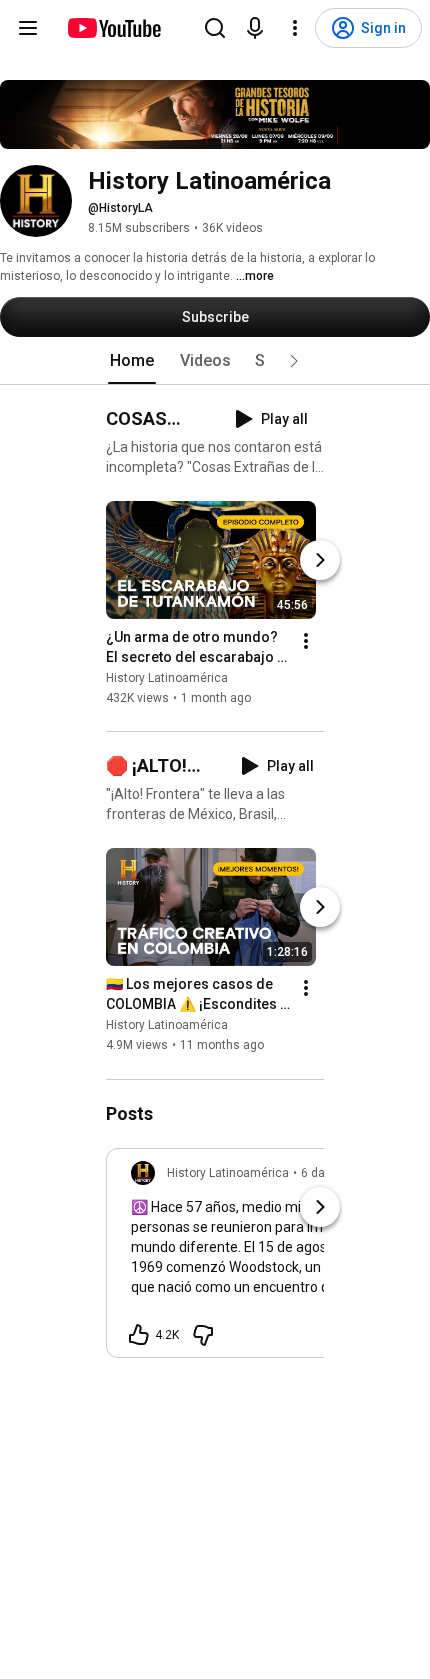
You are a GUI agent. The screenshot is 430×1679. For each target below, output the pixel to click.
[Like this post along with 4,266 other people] (139, 1335)
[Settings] (295, 28)
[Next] (320, 560)
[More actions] (306, 641)
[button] (294, 361)
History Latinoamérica (167, 678)
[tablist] (215, 361)
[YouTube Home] (113, 28)
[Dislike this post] (203, 1335)
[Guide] (28, 28)
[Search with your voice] (255, 28)
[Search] (215, 28)
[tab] (132, 361)
